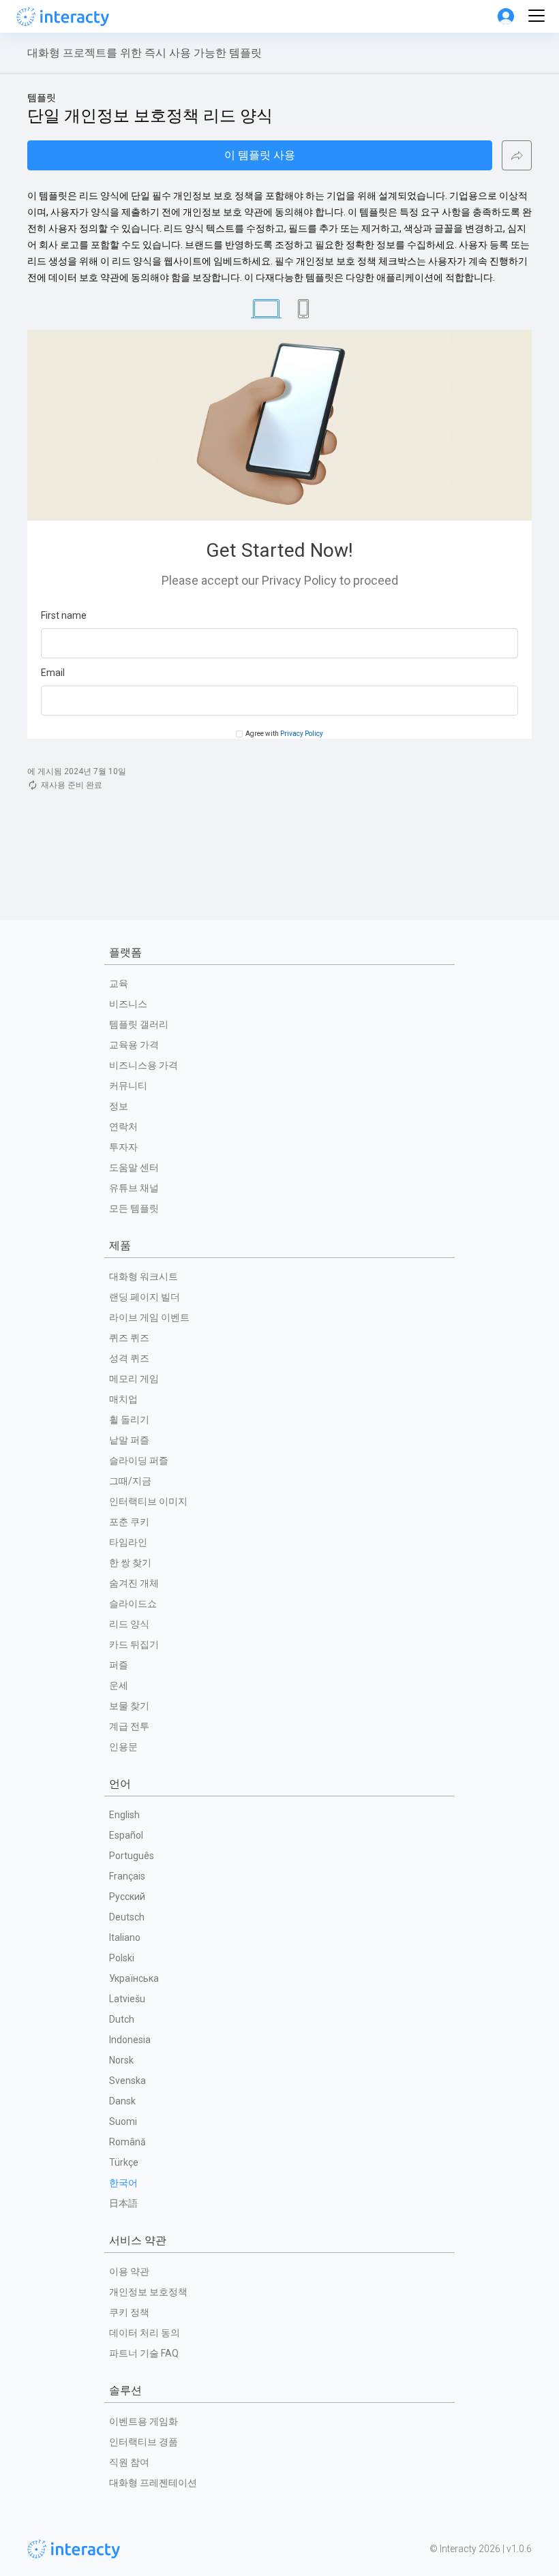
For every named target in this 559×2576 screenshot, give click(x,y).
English (124, 1815)
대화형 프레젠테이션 (153, 2483)
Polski (122, 1958)
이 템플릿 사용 (260, 155)
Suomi (123, 2121)
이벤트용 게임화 (143, 2421)
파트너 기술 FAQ (144, 2353)
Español (126, 1835)
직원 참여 (129, 2462)
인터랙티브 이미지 (148, 1501)
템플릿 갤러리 (139, 1024)
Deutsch (127, 1917)
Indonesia (130, 2040)
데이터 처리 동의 (145, 2333)
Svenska (127, 2081)
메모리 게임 (134, 1379)
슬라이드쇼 (133, 1604)
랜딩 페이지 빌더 (145, 1297)
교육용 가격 (134, 1045)
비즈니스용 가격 (143, 1065)
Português (132, 1856)
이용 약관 (129, 2271)
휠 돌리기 (129, 1420)
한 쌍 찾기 (130, 1563)
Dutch (122, 2019)
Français (127, 1876)
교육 (119, 983)
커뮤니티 (128, 1086)
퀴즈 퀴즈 (129, 1338)
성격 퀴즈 (129, 1358)
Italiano (125, 1937)
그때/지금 (130, 1481)
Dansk (122, 2101)
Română (127, 2142)
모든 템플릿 (134, 1208)
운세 (119, 1685)
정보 (119, 1106)
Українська (134, 1978)
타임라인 (128, 1542)
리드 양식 (129, 1624)
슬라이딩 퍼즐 (139, 1460)
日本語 (123, 2203)
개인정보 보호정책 (148, 2292)
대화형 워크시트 (143, 1276)
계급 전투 (129, 1726)
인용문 (123, 1747)
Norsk (121, 2060)
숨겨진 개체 (134, 1583)
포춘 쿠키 (129, 1522)
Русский (127, 1897)
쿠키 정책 (129, 2312)
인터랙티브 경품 (143, 2442)
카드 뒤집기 (134, 1644)
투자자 (123, 1147)
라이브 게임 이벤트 (149, 1317)
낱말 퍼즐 (129, 1440)
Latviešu (127, 1999)
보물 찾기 (129, 1706)
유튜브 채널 (134, 1188)
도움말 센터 (134, 1167)
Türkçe (124, 2162)
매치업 (123, 1399)
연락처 (123, 1126)
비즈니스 (128, 1004)
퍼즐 (119, 1665)
